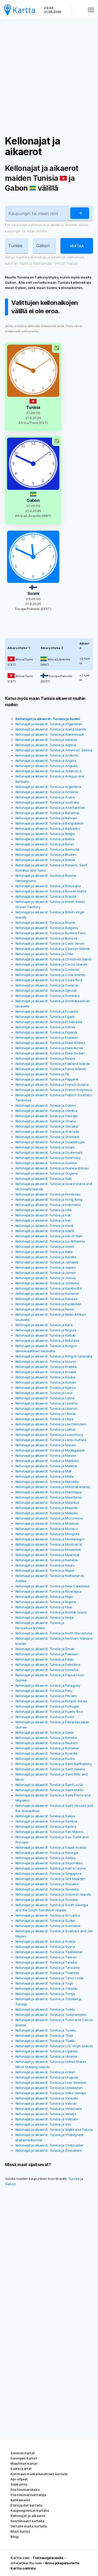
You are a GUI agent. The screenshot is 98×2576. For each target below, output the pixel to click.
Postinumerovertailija (28, 2495)
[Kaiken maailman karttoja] (20, 10)
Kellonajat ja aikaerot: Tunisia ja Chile (44, 954)
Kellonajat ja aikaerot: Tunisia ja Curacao (47, 985)
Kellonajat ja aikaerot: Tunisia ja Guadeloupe (50, 1142)
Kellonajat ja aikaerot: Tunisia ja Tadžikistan (49, 1952)
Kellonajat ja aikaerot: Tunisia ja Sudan (45, 1921)
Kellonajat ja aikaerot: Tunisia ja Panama (47, 1670)
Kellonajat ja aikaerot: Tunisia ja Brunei (45, 923)
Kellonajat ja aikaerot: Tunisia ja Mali (43, 1471)
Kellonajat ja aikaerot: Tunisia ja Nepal (45, 1570)
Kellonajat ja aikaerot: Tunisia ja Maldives (47, 1461)
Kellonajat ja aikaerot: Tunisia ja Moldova (47, 1523)
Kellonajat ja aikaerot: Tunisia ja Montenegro (50, 1539)
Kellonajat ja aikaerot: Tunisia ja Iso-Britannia (50, 1241)
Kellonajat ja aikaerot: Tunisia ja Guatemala (49, 1152)
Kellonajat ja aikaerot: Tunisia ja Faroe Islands (51, 1069)
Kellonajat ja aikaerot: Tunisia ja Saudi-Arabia (51, 1847)
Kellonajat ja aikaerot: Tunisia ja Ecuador (47, 1011)
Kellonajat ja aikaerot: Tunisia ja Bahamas (48, 813)
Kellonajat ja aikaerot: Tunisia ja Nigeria (46, 1602)
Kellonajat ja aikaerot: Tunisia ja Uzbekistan (49, 2088)
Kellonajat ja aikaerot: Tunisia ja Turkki (45, 2009)
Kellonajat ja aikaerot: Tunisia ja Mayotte (47, 1508)
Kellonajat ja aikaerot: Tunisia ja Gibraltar (47, 1126)
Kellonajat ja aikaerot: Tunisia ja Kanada (46, 1299)
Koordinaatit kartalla (27, 2521)
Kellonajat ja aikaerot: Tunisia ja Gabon (46, 1105)
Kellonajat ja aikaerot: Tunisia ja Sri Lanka (48, 1915)
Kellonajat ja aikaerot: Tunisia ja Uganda (47, 2051)
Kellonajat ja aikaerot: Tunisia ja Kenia (45, 1309)
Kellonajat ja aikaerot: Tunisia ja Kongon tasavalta (54, 1356)
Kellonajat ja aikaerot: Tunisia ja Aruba (45, 797)
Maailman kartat (24, 2463)
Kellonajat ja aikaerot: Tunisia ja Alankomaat (50, 734)
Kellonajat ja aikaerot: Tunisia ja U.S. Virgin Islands (54, 2046)
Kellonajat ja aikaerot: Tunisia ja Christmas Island (53, 959)
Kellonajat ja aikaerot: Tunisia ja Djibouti (46, 990)
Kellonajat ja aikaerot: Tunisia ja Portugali (47, 1706)
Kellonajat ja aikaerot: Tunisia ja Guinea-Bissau (52, 1168)
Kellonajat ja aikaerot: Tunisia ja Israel (45, 1246)
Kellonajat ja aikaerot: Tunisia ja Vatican (46, 2103)
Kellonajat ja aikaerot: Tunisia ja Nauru (45, 1565)
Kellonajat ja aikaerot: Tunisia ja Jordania (47, 1283)
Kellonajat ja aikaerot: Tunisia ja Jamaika (47, 1262)
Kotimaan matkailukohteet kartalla (39, 2474)
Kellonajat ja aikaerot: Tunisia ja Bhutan (46, 855)
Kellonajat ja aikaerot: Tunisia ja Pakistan (47, 1654)
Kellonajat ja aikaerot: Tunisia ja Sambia (46, 1821)
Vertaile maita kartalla (29, 2526)
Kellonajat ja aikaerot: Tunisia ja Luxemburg (49, 1435)
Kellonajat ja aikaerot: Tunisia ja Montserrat (49, 1544)
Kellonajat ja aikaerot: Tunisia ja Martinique (49, 1492)
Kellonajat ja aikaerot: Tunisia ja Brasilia (46, 896)
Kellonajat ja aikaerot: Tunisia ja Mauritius (47, 1502)
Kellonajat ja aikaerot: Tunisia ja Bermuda (47, 849)
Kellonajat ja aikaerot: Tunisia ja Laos (44, 1393)
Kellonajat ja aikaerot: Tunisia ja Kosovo (46, 1361)
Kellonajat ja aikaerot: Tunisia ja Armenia (47, 792)
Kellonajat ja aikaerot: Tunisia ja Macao (46, 1445)
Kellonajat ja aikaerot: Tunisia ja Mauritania (49, 1497)
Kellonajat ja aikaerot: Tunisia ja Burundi (46, 938)
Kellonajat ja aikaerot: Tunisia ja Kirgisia (46, 1330)
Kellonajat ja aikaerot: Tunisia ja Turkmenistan (51, 2015)
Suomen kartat (23, 2453)
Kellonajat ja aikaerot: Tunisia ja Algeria (46, 745)
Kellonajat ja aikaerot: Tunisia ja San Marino (49, 1832)
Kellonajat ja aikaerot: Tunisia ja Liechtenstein (51, 1424)
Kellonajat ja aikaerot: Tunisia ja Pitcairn (46, 1696)
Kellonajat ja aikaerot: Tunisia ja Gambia (46, 1111)
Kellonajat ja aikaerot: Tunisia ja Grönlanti (47, 1137)
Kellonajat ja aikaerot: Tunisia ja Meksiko (47, 1513)
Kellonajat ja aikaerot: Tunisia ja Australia (47, 802)
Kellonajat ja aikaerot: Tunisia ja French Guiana (52, 1084)
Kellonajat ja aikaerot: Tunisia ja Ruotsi (45, 1759)
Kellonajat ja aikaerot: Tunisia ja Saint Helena (50, 1769)
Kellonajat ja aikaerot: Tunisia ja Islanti (45, 1231)
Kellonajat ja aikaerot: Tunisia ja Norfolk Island (51, 1612)
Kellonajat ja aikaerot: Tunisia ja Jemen (46, 1273)
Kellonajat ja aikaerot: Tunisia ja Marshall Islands (53, 1487)
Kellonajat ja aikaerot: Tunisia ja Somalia (47, 1900)
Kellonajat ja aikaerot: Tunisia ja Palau (45, 1659)
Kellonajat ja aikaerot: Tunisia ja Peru (44, 1691)
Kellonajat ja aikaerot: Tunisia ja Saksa (45, 1816)
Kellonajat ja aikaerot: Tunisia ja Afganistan (49, 724)
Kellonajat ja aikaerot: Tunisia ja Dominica (48, 996)
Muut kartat (20, 2531)
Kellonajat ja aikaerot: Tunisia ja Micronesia (49, 1518)
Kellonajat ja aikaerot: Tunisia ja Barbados (48, 828)
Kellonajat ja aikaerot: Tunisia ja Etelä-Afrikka (50, 1043)
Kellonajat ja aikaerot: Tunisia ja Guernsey (48, 1158)
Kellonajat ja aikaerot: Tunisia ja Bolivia (45, 860)
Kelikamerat (20, 2500)
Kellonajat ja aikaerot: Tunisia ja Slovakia (47, 1884)
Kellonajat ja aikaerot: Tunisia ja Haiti (44, 1179)
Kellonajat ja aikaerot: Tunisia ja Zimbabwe (49, 2150)
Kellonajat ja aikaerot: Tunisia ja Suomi (48, 719)
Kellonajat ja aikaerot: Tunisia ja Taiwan (46, 1957)
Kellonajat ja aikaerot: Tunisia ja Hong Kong (49, 1199)
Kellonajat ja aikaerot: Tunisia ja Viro (43, 2124)
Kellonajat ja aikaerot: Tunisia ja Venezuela (49, 2109)
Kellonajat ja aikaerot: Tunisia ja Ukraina (46, 2056)
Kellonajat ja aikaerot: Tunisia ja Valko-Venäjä (51, 2093)
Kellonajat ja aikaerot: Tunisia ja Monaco (47, 1529)
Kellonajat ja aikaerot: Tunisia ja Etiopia (45, 1058)
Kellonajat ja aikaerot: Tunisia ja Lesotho (47, 1403)
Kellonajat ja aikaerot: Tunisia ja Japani (46, 1267)
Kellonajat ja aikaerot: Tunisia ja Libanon (47, 1408)
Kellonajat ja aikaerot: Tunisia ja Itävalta (46, 1257)
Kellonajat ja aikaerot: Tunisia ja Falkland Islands (53, 1064)
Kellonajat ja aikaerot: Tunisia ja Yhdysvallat (49, 2145)
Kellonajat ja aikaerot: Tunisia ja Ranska (46, 1738)
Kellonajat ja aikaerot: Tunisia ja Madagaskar (50, 1450)
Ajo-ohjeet (19, 2479)
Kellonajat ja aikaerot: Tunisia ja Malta (45, 1476)
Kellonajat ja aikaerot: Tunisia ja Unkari (45, 2072)
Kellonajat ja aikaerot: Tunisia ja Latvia (45, 1398)
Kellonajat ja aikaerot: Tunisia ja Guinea (46, 1163)
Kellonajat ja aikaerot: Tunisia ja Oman (45, 1649)
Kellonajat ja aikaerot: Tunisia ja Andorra (47, 755)
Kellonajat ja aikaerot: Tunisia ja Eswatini (47, 1037)
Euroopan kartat (24, 2458)
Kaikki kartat (21, 2469)
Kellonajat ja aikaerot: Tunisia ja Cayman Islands (53, 949)
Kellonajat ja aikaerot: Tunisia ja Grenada (47, 1132)
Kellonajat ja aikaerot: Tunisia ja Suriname (48, 1926)
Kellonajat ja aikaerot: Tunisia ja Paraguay (48, 1685)
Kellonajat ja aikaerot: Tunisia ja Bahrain (46, 818)
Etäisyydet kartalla (26, 2505)
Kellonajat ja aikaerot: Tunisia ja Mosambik (48, 1550)
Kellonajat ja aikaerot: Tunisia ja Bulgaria (47, 928)
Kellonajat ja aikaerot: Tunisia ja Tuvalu (46, 2030)
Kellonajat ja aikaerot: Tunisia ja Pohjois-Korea (51, 1701)
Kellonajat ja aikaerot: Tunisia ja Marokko (47, 1482)
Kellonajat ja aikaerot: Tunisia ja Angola (46, 761)
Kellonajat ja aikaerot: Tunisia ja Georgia (47, 1116)
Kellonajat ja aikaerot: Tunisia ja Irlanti (44, 1226)
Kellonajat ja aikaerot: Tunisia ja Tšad (44, 2035)
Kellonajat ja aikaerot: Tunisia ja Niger (44, 1597)
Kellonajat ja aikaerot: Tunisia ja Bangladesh (50, 823)
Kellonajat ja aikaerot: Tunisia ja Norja (44, 1617)
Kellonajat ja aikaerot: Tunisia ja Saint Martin (50, 1790)
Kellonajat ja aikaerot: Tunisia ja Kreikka (46, 1367)
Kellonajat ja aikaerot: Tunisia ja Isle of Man (49, 1236)
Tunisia (74, 2179)
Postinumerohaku (25, 2490)
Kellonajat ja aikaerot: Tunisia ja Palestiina (48, 1664)
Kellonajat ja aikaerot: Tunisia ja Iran (43, 1220)
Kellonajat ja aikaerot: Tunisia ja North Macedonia (54, 1633)
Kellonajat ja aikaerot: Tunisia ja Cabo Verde (50, 943)
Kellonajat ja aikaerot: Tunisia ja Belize (45, 839)
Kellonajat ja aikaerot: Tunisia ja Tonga (45, 1994)
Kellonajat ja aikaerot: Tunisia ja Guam (45, 1147)
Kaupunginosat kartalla (30, 2510)
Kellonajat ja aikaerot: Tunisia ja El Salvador (49, 1022)
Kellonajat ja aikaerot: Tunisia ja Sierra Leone (50, 1868)
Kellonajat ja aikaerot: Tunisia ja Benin (45, 844)
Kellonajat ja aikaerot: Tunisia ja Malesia (46, 1466)
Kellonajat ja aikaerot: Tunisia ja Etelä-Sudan (50, 1053)
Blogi (15, 2537)
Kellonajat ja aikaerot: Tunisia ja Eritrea (45, 1027)
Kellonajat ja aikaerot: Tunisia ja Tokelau (47, 1988)
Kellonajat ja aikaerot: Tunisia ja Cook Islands (50, 975)
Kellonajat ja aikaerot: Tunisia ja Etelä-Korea (49, 1048)
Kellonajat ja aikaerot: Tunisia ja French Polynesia (54, 1090)
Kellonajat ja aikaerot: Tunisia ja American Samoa (54, 750)
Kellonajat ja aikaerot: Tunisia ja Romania (47, 1748)
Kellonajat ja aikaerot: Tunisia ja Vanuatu (47, 2098)
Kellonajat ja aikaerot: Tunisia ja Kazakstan (48, 1304)
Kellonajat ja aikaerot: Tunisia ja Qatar (45, 1732)
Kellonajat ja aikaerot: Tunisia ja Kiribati (45, 1335)
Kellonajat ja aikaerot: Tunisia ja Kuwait (46, 1382)
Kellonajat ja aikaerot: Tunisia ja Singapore (48, 1873)
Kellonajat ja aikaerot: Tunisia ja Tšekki (45, 2041)
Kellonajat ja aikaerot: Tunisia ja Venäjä (46, 2114)
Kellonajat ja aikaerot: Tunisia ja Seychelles (49, 1863)
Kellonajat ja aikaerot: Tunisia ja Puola (45, 1717)
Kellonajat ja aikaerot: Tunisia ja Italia (44, 1252)
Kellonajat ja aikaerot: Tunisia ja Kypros (46, 1388)
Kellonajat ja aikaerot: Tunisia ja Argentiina (48, 787)
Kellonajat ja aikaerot (33, 146)
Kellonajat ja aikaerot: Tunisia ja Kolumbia (47, 1341)
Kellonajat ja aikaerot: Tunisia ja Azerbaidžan (50, 808)
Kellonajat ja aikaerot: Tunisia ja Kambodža (49, 1288)
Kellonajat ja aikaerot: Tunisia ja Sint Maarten (50, 1879)
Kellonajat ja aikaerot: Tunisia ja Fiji (42, 1074)
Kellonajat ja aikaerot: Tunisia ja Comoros (47, 970)
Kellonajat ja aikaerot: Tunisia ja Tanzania (48, 1968)
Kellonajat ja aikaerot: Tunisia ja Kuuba (45, 1377)
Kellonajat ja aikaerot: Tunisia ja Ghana (46, 1121)
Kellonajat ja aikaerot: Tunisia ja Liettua (45, 1429)
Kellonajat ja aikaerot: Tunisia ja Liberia (45, 1414)
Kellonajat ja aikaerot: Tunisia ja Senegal (47, 1853)
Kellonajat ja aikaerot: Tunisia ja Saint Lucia (49, 1785)
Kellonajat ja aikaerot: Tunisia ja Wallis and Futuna (54, 2130)
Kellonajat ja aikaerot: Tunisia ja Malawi (46, 1455)
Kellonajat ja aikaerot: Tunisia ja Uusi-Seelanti (51, 2082)
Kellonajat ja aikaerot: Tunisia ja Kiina (44, 1325)
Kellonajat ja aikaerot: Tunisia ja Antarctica (48, 771)
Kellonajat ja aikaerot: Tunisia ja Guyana (47, 1173)
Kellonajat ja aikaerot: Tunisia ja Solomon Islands (53, 1894)
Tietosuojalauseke (48, 2558)
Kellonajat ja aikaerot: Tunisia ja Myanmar (48, 1555)
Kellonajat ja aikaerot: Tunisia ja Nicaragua (48, 1591)
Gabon (10, 2184)
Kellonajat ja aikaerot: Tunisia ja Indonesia (48, 1205)
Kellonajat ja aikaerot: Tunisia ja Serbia (45, 1858)
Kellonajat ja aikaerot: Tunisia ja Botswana (48, 886)
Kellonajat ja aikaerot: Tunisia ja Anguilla (47, 766)
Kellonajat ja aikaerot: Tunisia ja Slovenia (47, 1889)
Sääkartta (19, 2484)
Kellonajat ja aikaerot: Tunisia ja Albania (46, 740)
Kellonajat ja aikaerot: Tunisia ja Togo (44, 1983)
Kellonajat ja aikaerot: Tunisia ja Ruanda (46, 1753)
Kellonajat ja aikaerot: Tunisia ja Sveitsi (45, 1941)
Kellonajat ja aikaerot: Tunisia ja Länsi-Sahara (51, 1440)
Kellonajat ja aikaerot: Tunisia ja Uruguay (47, 2077)
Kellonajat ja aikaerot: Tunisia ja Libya (44, 1419)
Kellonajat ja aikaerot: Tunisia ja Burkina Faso (50, 933)
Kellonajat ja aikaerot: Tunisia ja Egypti (45, 1017)
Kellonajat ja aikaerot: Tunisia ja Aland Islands (51, 729)
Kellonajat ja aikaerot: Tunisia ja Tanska (46, 1962)
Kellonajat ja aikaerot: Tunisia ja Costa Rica (49, 980)
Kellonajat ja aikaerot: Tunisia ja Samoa (46, 1826)
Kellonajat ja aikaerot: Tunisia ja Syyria (45, 1947)
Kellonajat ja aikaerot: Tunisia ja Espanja (46, 1032)
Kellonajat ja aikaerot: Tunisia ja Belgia (45, 834)
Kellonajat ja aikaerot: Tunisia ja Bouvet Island (51, 891)
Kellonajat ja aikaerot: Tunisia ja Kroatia (46, 1372)
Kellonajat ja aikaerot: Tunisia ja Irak (43, 1215)
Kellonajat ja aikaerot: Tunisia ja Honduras (48, 1194)
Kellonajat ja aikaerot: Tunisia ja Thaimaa (47, 1973)
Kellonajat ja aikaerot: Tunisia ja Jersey (46, 1278)
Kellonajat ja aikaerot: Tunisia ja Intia (44, 1210)
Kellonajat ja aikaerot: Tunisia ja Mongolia (47, 1534)
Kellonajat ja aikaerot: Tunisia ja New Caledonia (52, 1586)
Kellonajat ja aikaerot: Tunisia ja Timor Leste (50, 1978)
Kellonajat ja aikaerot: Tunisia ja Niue (44, 1607)
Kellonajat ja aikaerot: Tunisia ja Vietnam (47, 2119)
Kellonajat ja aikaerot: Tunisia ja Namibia (47, 1560)
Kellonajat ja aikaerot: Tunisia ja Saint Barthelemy (54, 1764)
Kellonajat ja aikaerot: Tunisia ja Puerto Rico (49, 1711)
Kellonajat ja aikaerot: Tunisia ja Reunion (47, 1743)
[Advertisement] (49, 78)
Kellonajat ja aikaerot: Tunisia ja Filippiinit (47, 1079)
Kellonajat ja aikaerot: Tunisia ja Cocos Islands (51, 964)
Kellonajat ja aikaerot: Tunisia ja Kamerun (47, 1293)
